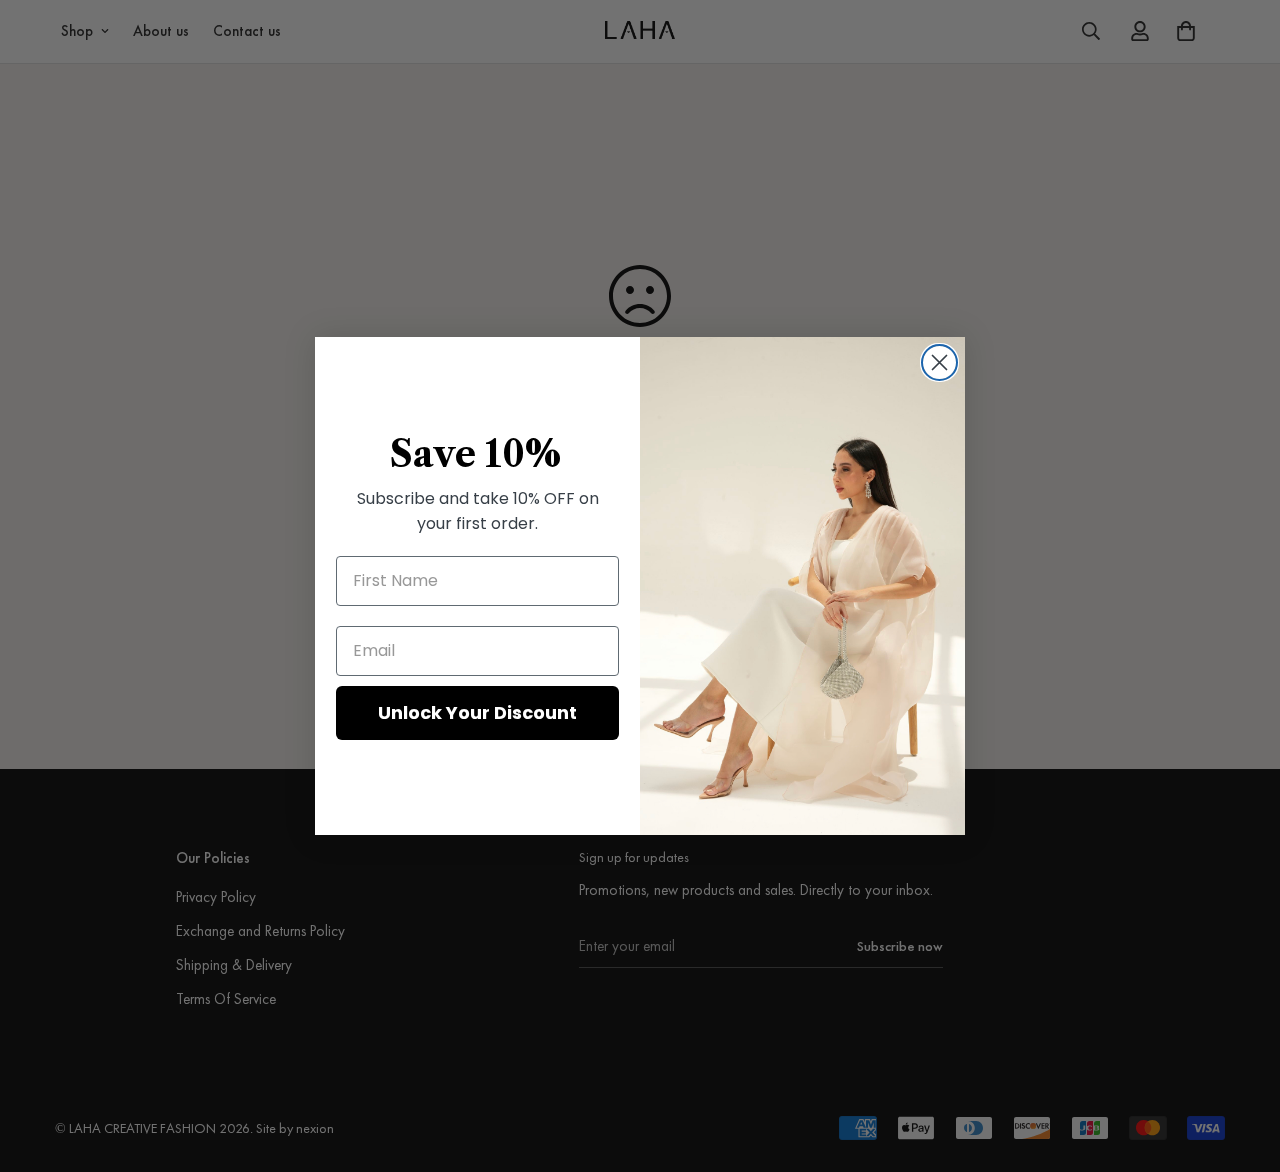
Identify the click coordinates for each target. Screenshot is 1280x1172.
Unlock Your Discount (477, 712)
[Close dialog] (939, 362)
